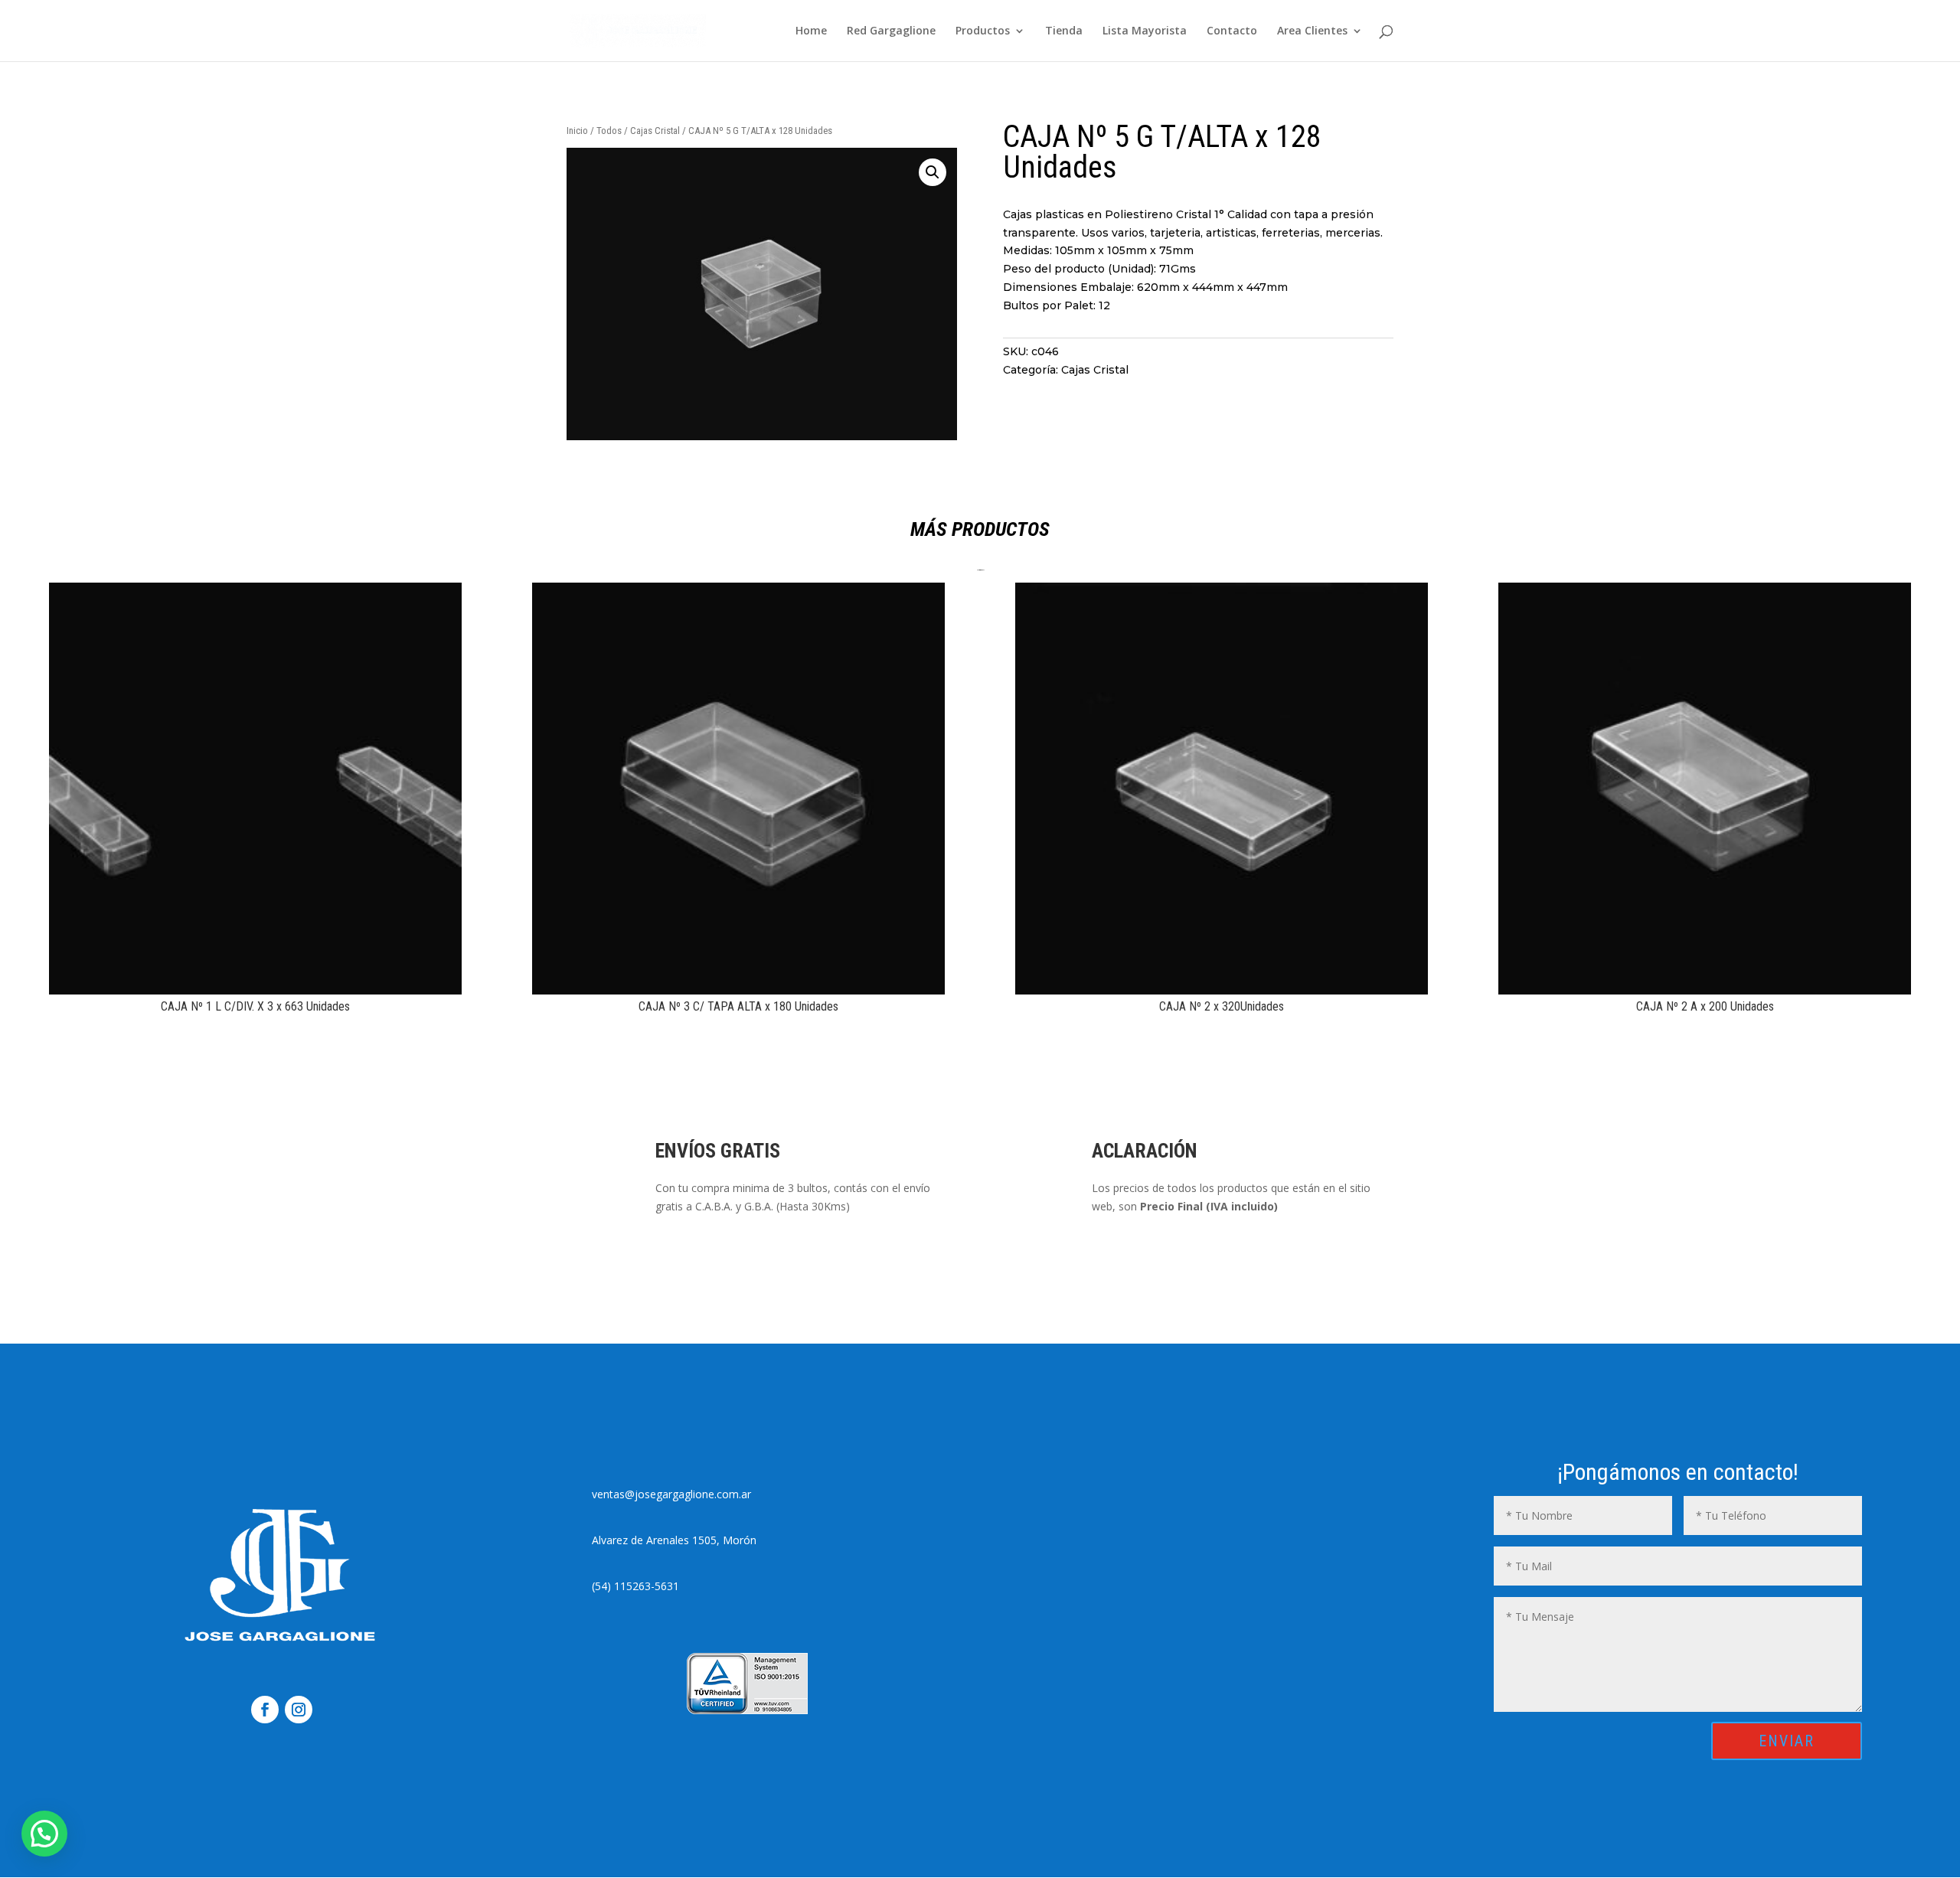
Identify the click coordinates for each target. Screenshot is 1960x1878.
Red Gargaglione (891, 31)
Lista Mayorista (1145, 31)
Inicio (577, 131)
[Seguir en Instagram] (299, 1710)
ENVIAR (1787, 1741)
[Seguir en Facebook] (265, 1710)
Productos (983, 31)
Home (811, 31)
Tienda (1064, 31)
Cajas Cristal (655, 131)
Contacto (1232, 31)
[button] (933, 172)
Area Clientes (1312, 31)
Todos (609, 131)
